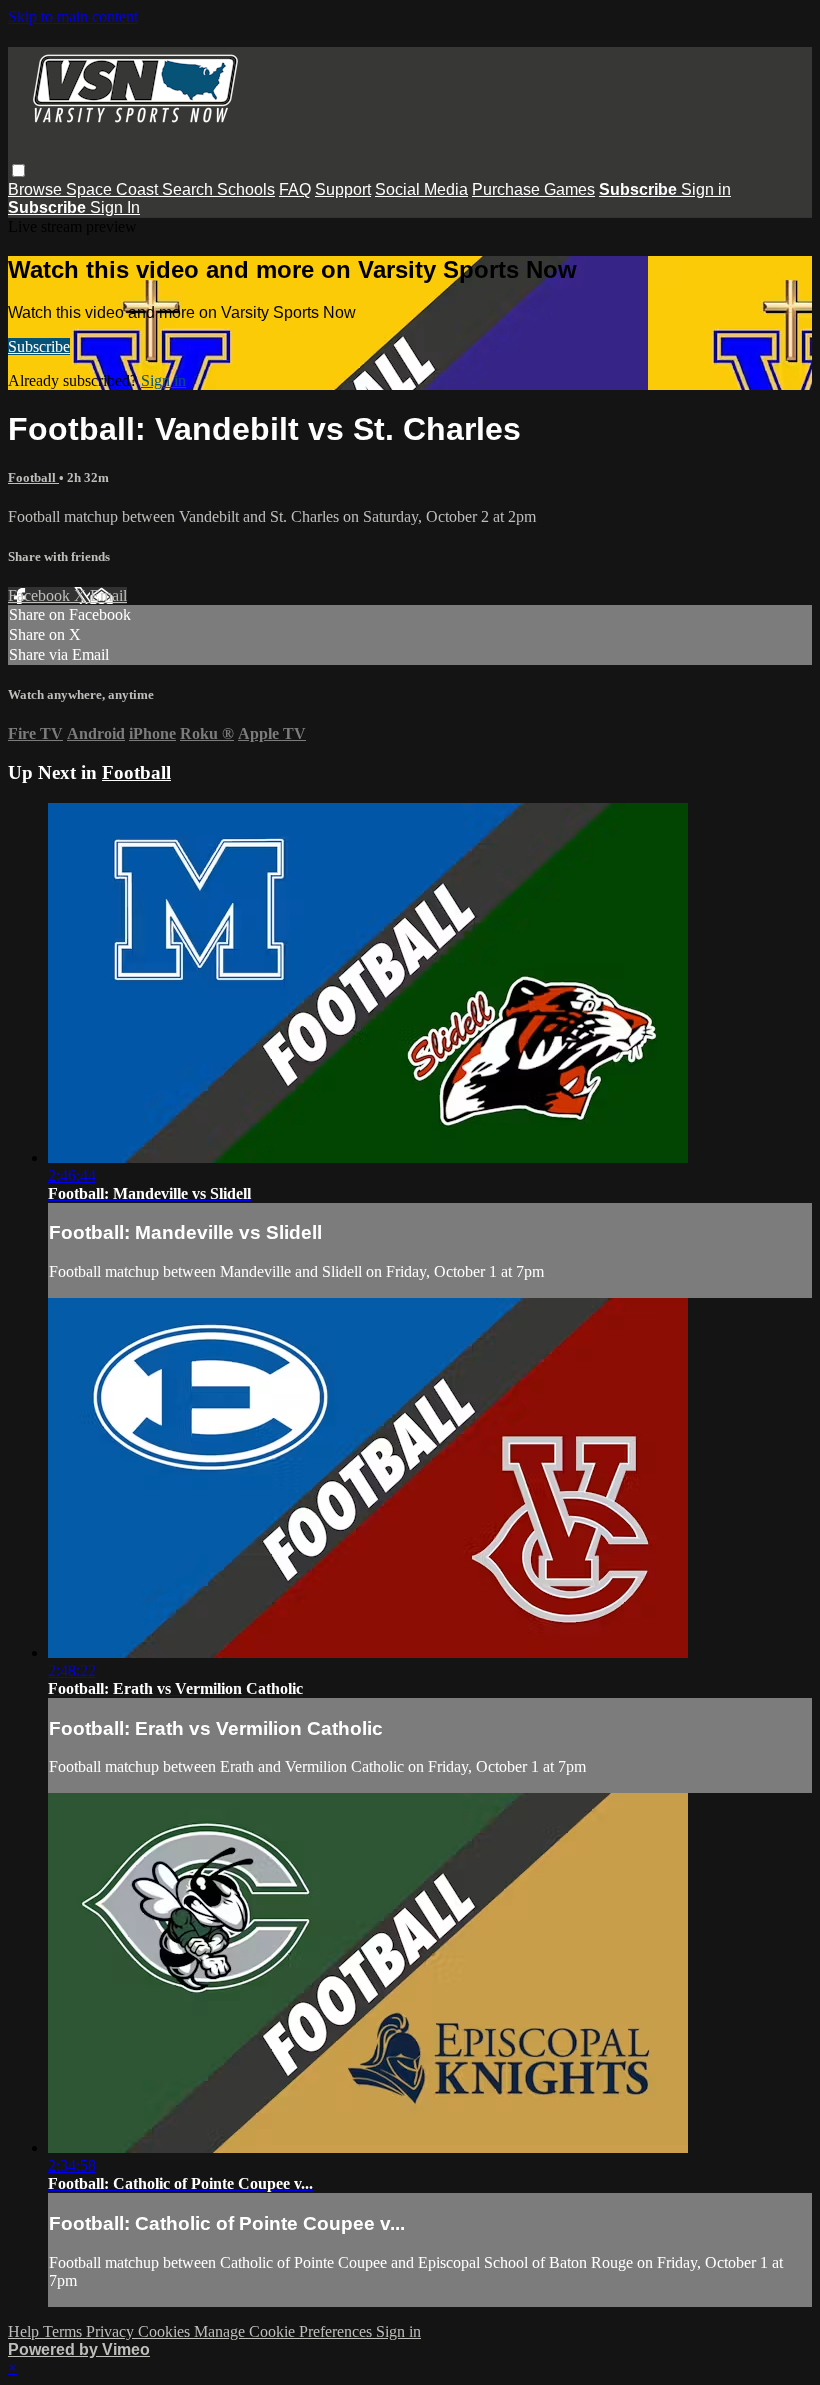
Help (25, 2331)
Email (108, 595)
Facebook (41, 595)
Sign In (115, 207)
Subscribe (39, 346)
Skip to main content (73, 16)
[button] (18, 170)
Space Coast (114, 189)
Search (189, 189)
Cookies (166, 2331)
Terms (64, 2331)
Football (33, 477)
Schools (246, 189)
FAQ (295, 189)
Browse (37, 189)
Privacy (112, 2331)
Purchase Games (533, 189)
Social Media (421, 189)
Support (343, 189)
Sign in (706, 189)
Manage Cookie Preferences (285, 2331)
